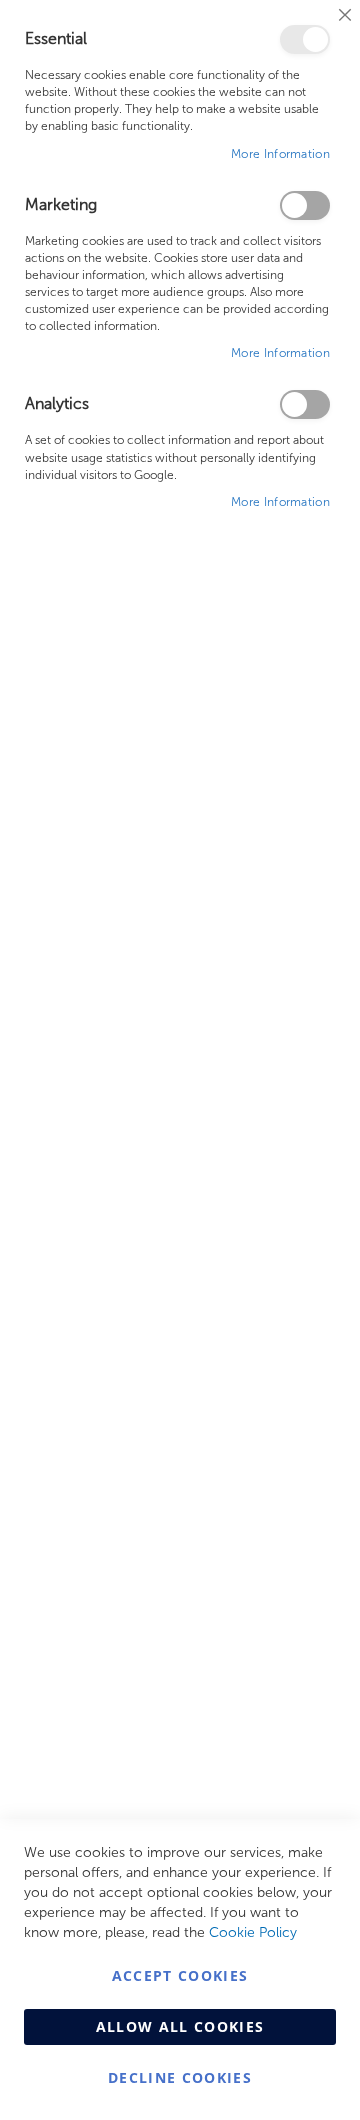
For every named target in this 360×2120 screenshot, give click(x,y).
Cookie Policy (253, 1932)
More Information (280, 154)
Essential (305, 39)
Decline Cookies (180, 2077)
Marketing (305, 205)
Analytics (305, 404)
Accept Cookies (180, 1975)
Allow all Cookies (180, 2026)
